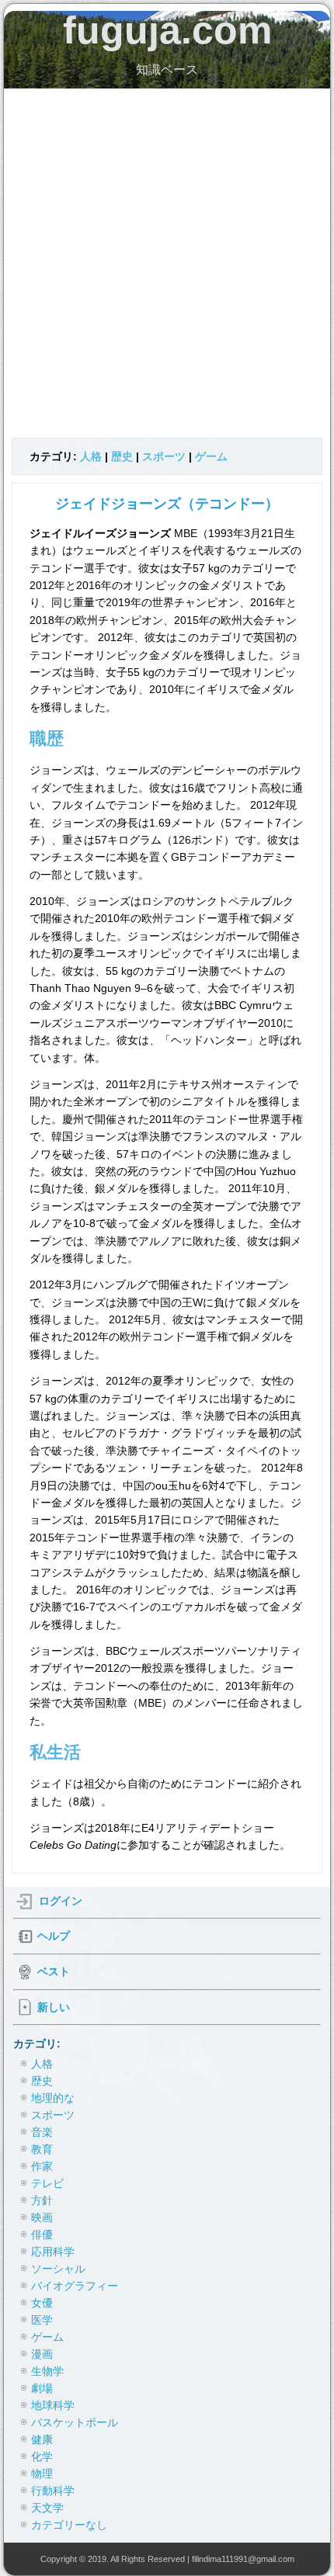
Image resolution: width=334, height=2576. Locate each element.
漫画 (42, 2354)
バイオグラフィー (75, 2286)
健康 (42, 2439)
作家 (42, 2166)
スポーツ (164, 456)
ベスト (54, 1971)
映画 (42, 2217)
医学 (42, 2320)
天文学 (47, 2508)
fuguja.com (167, 30)
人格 (91, 456)
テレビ (47, 2183)
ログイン (61, 1900)
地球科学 (53, 2405)
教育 (42, 2149)
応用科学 (53, 2252)
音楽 (42, 2132)
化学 (42, 2456)
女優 (42, 2303)
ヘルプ (54, 1935)
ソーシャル (58, 2269)
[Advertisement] (167, 263)
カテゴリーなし (69, 2525)
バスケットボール (75, 2422)
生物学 (47, 2371)
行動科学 (53, 2491)
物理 (42, 2474)
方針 (42, 2200)
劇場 (42, 2388)
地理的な (53, 2098)
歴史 (122, 456)
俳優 (42, 2234)
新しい (54, 2006)
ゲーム (211, 456)
